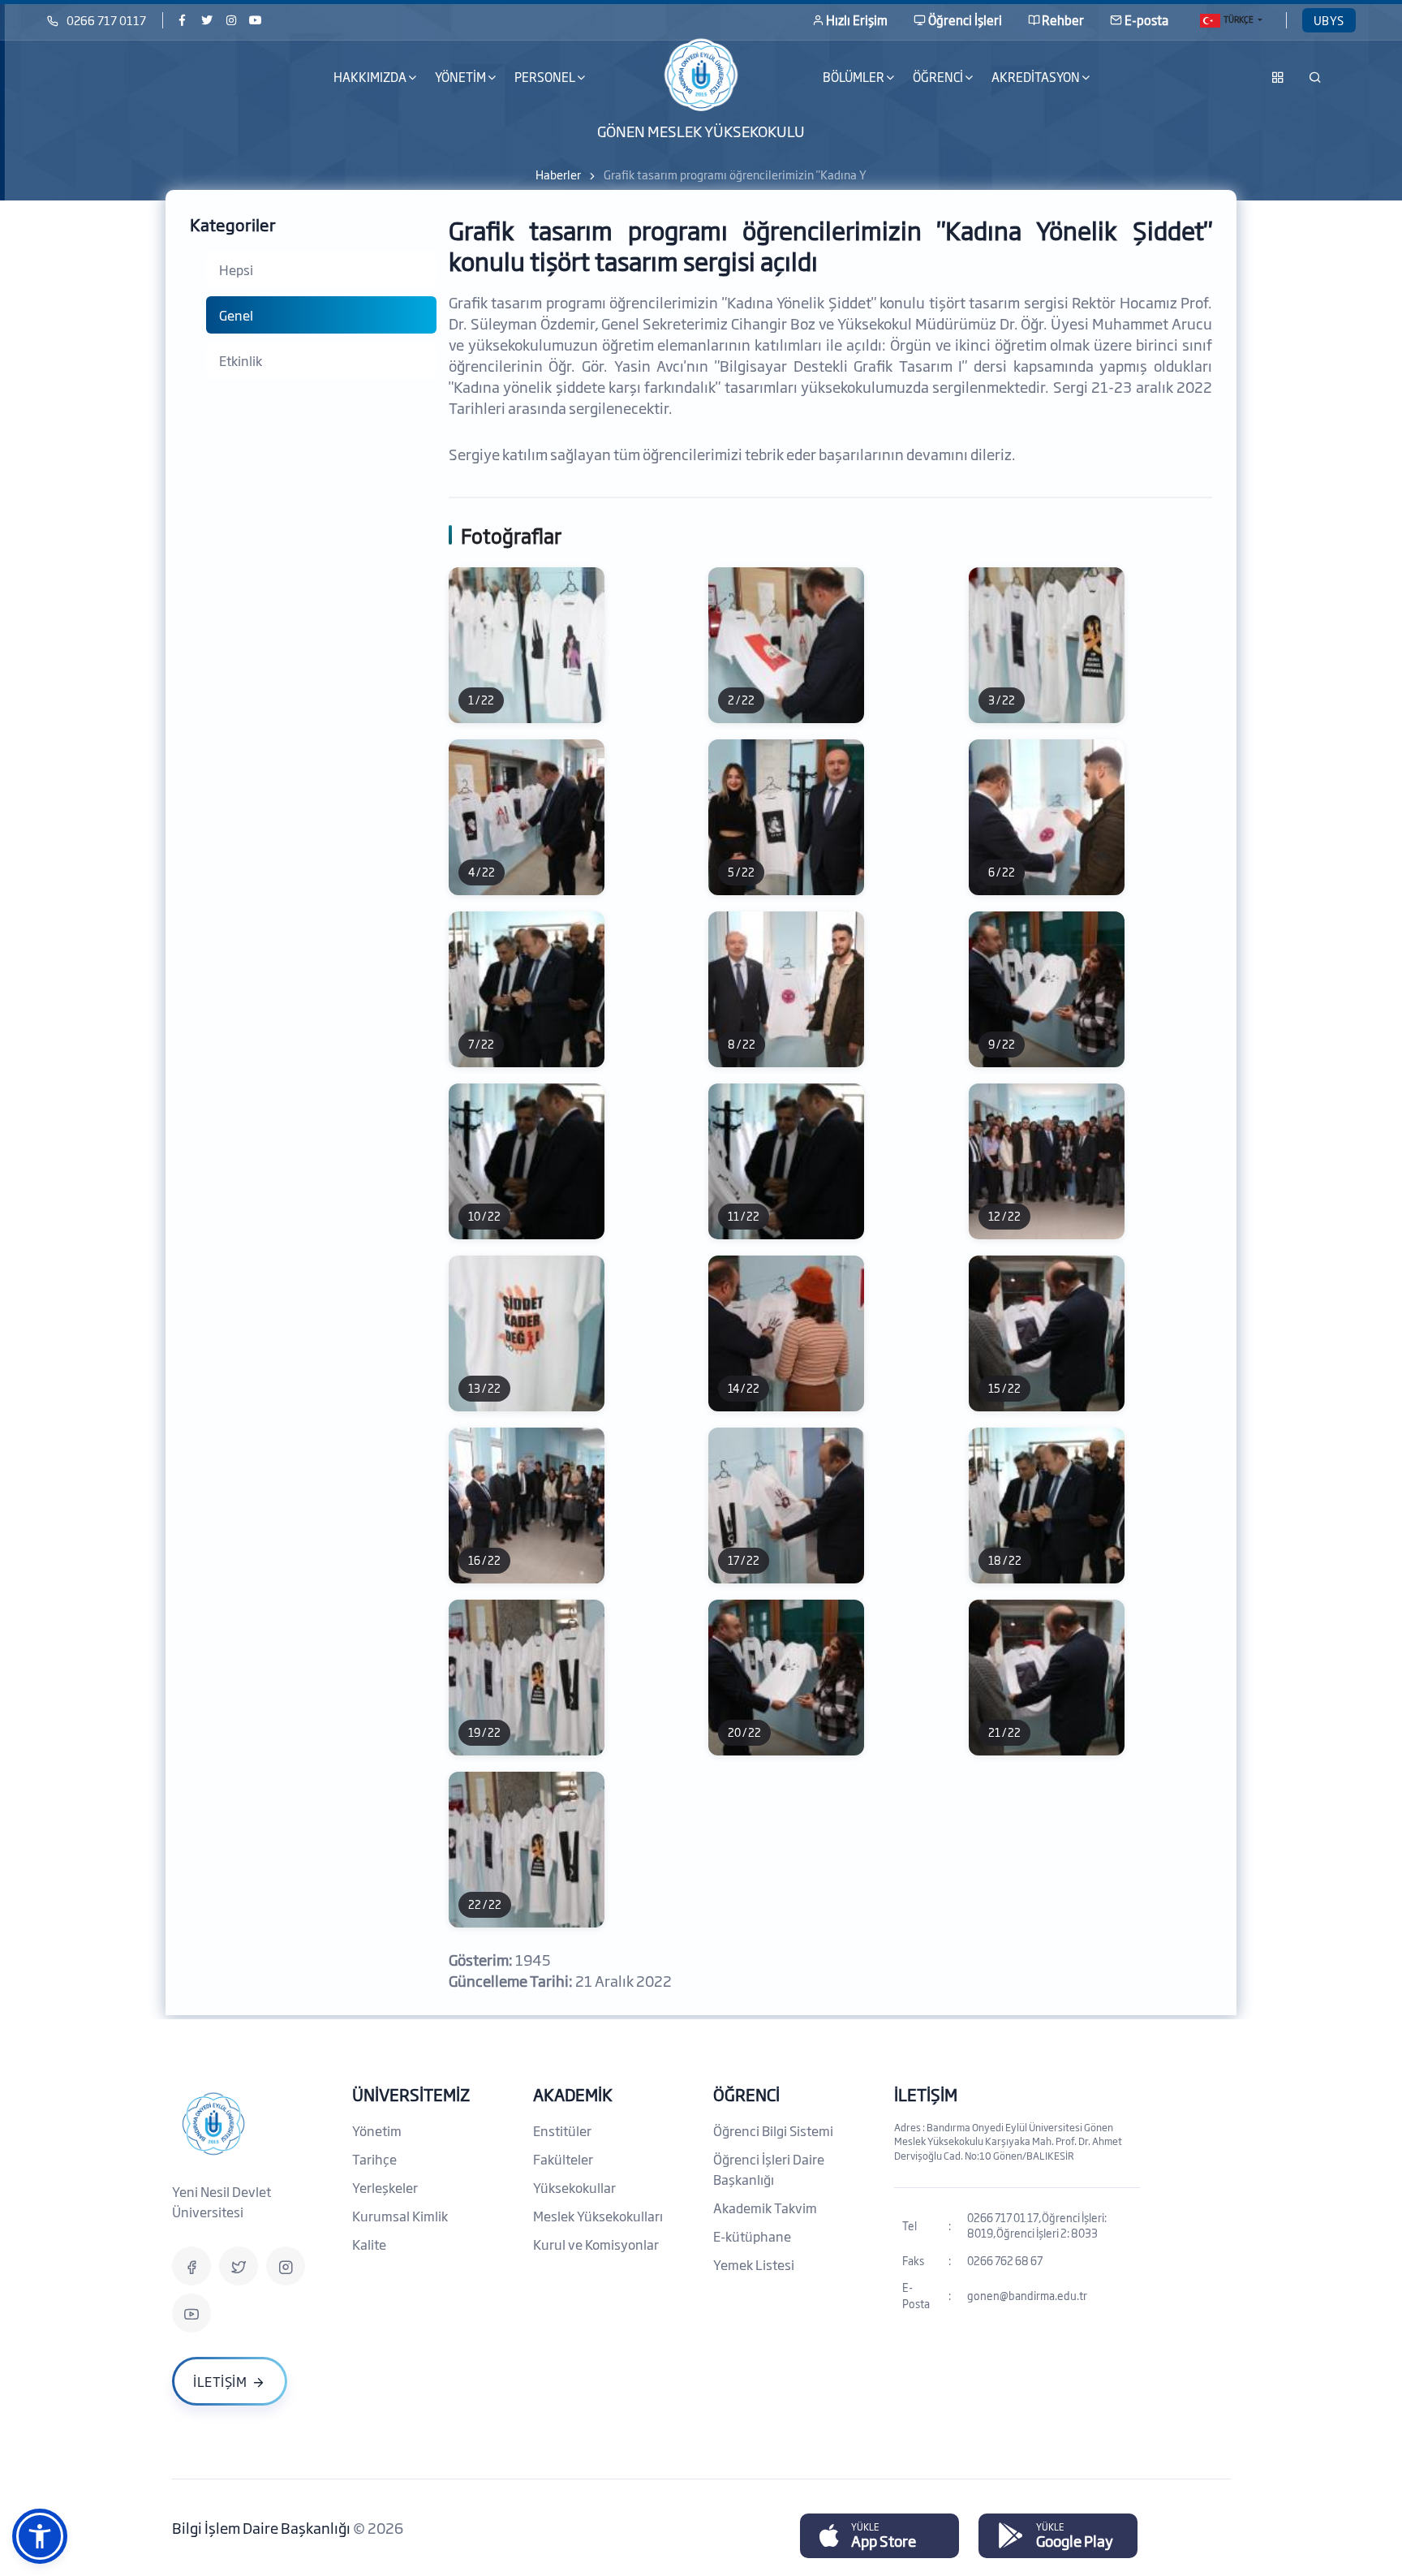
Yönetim (377, 2130)
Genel (236, 315)
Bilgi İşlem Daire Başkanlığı (262, 2527)
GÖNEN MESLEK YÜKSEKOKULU (701, 130)
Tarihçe (374, 2159)
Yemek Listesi (754, 2264)
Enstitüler (562, 2130)
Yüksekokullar (574, 2187)
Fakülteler (563, 2159)
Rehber (1063, 20)
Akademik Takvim (765, 2208)
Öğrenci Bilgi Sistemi (773, 2130)
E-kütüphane (752, 2236)
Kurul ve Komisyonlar (596, 2244)
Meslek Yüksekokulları (598, 2216)
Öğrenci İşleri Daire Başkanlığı (769, 2169)
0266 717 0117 (106, 20)
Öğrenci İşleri (965, 20)
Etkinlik (241, 360)
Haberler (558, 174)
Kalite (369, 2244)
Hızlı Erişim (857, 20)
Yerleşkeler (385, 2187)
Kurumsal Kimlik (400, 2216)
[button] (40, 2536)
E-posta (1146, 20)
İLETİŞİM (926, 2094)
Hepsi (236, 269)
